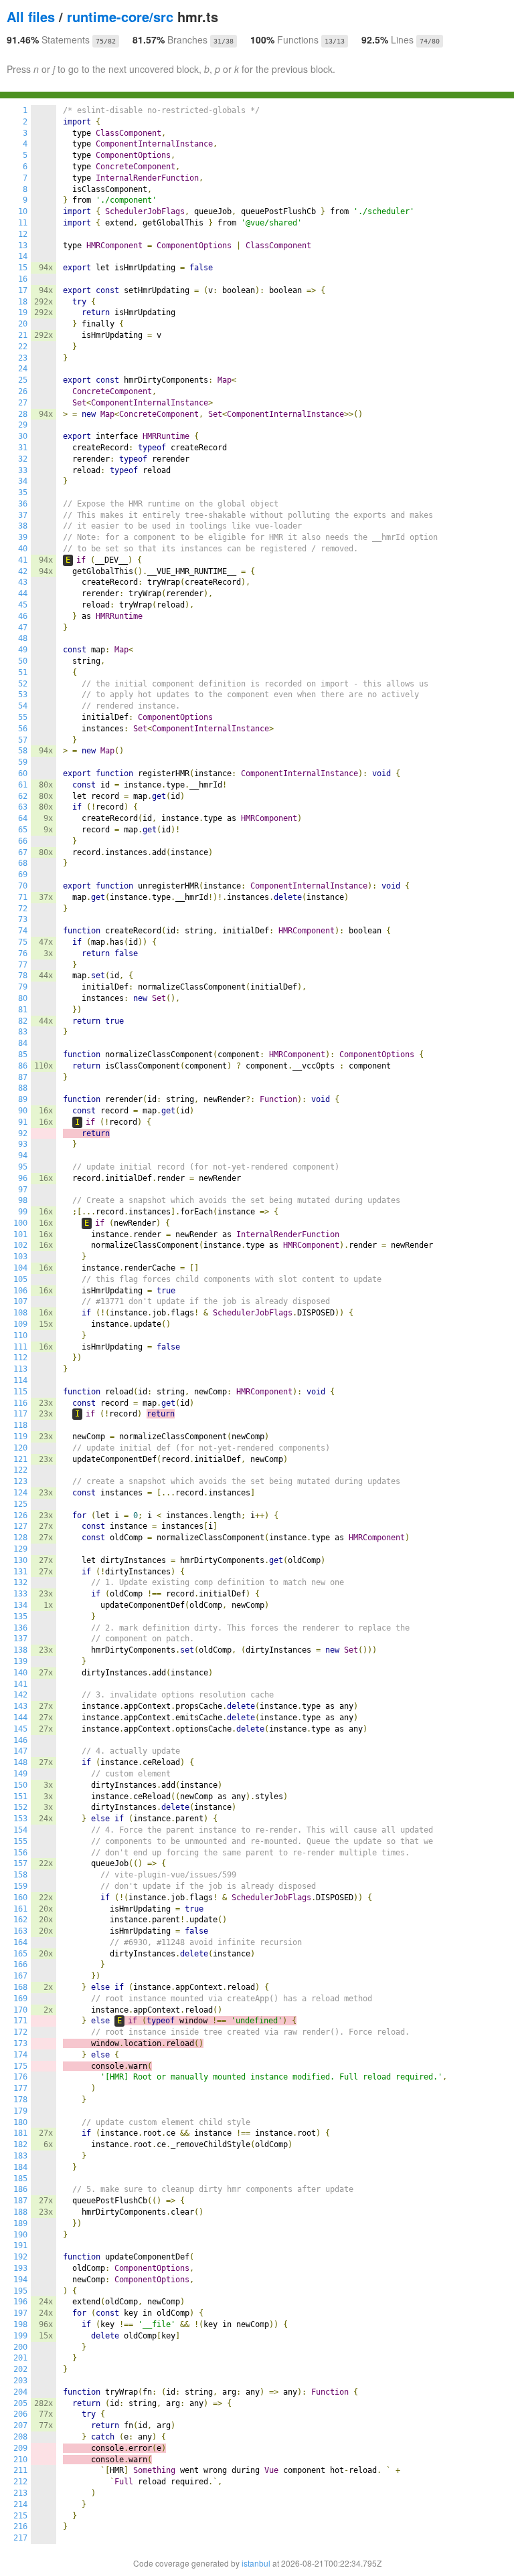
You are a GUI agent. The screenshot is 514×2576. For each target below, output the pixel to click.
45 (23, 605)
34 (23, 481)
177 (20, 2088)
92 (23, 1133)
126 (20, 1515)
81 (23, 1010)
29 (23, 425)
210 (20, 2460)
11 (23, 223)
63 (23, 807)
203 (20, 2381)
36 (23, 504)
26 (23, 391)
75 (23, 942)
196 (20, 2302)
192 (20, 2257)
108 (20, 1313)
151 (20, 1797)
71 (23, 897)
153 (20, 1819)
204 (20, 2392)
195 (20, 2291)
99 (23, 1212)
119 (20, 1437)
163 (20, 1931)
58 (23, 751)
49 (23, 650)
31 (23, 448)
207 (20, 2425)
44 (23, 593)
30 (23, 436)
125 (20, 1504)
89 (23, 1099)
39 (23, 537)
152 (20, 1807)
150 (20, 1785)
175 (20, 2066)
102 (20, 1245)
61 (23, 785)
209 (20, 2448)
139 (20, 1661)
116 (20, 1403)
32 (23, 459)
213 (20, 2493)
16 (23, 279)
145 (20, 1729)
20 (23, 324)
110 (20, 1336)
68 (23, 863)
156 (20, 1853)
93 (23, 1144)
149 (20, 1774)
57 (23, 740)
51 (23, 672)
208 (20, 2437)
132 (20, 1582)
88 (23, 1088)
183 (20, 2156)
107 (20, 1301)
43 (23, 582)
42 (23, 571)
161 (20, 1909)
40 (23, 549)
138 (20, 1650)
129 (20, 1549)
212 (20, 2482)
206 (20, 2414)
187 (20, 2201)
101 (20, 1234)
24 (23, 369)
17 (23, 290)
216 (20, 2526)
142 (20, 1695)
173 (20, 2043)
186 (20, 2189)
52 (23, 684)
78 (23, 976)
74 (23, 931)
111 (20, 1347)
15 (23, 268)
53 (23, 695)
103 (20, 1257)
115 (20, 1392)
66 (23, 841)
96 (23, 1178)
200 (20, 2347)
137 (20, 1639)
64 (23, 818)
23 (23, 358)
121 (20, 1459)
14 (23, 256)
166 (20, 1964)
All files (31, 16)
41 (23, 560)
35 (23, 492)
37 (23, 515)
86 (23, 1066)
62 (23, 796)
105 (20, 1279)
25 (23, 380)
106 (20, 1291)
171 (20, 2021)
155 (20, 1841)
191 (20, 2245)
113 (20, 1369)
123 (20, 1481)
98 (23, 1200)
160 (20, 1898)
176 (20, 2077)
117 (20, 1414)
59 (23, 762)
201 (20, 2358)
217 (20, 2538)
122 (20, 1470)
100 (20, 1223)
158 (20, 1875)
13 (23, 246)
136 (20, 1628)
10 (23, 211)
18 (23, 302)
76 (23, 953)
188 (20, 2212)
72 (23, 909)
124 (20, 1493)
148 (20, 1762)
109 (20, 1324)
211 (20, 2470)
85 (23, 1054)
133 (20, 1594)
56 (23, 729)
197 (20, 2313)
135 (20, 1617)
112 (20, 1358)
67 (23, 852)
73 (23, 919)
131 (20, 1572)
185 (20, 2179)
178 (20, 2100)
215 (20, 2516)
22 (23, 347)
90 (23, 1111)
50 (23, 661)
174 (20, 2055)
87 (23, 1077)
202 (20, 2369)
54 (23, 706)
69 (23, 875)
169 (20, 1999)
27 (23, 403)
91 (23, 1122)
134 (20, 1605)
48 (23, 638)
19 (23, 312)
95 (23, 1167)
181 (20, 2133)
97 (23, 1190)
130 (20, 1560)
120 (20, 1448)
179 (20, 2111)
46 (23, 616)
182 (20, 2144)
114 (20, 1380)
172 (20, 2032)
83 (23, 1032)
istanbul (256, 2563)
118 (20, 1425)
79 (23, 987)
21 (23, 335)
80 (23, 998)
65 (23, 830)
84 (23, 1043)
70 (23, 886)
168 (20, 1987)
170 (20, 2010)
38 (23, 526)
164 (20, 1942)
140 (20, 1673)
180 (20, 2122)
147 (20, 1751)
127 (20, 1526)
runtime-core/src (120, 16)
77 (23, 965)
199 (20, 2336)
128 (20, 1538)
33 (23, 470)
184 (20, 2167)
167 (20, 1976)
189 (20, 2223)
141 (20, 1684)
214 (20, 2504)
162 (20, 1920)
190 (20, 2235)
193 (20, 2268)
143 (20, 1706)
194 (20, 2280)
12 (23, 234)
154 (20, 1830)
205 (20, 2403)
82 (23, 1021)
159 (20, 1886)
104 (20, 1268)
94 (23, 1156)
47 (23, 628)
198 (20, 2324)
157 (20, 1863)
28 (23, 414)
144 (20, 1718)
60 (23, 773)
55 (23, 717)
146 (20, 1740)
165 (20, 1954)
